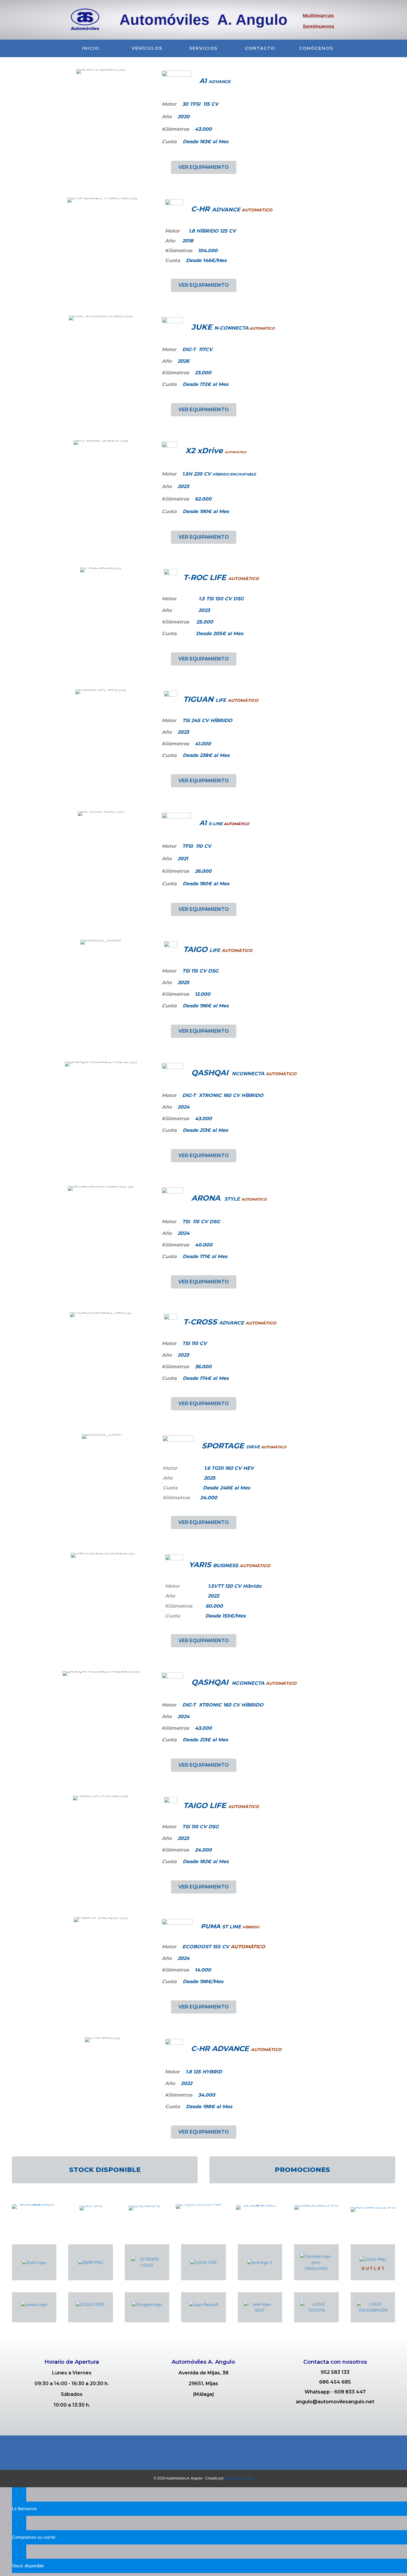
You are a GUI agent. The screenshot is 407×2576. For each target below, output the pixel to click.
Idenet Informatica (239, 2478)
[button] (204, 167)
